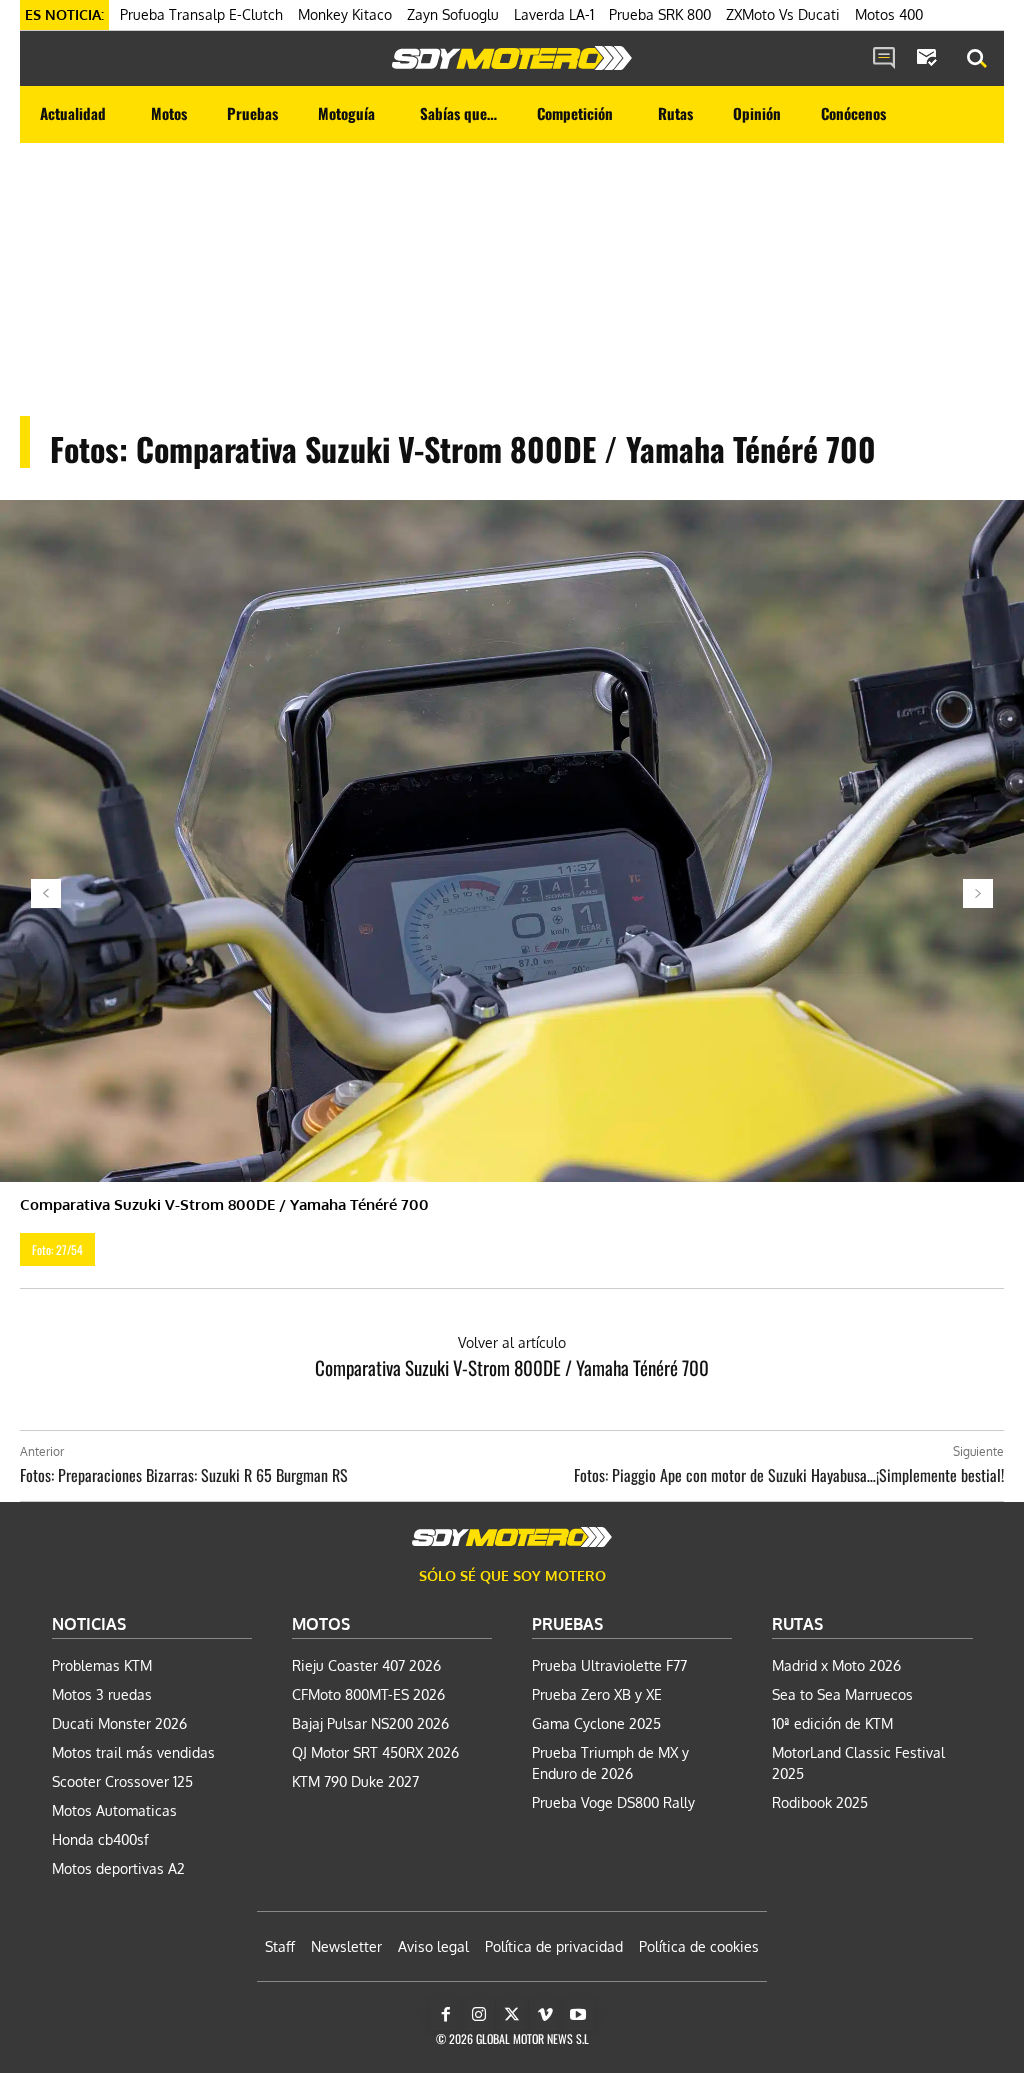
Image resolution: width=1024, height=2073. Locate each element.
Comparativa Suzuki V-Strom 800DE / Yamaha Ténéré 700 (512, 1367)
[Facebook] (446, 2015)
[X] (512, 2015)
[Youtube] (578, 2015)
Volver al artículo (512, 1342)
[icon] (884, 59)
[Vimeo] (545, 2015)
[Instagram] (479, 2015)
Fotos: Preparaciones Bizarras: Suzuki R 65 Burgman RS (184, 1475)
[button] (977, 59)
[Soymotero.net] (512, 58)
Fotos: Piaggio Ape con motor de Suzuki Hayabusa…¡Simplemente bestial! (789, 1475)
